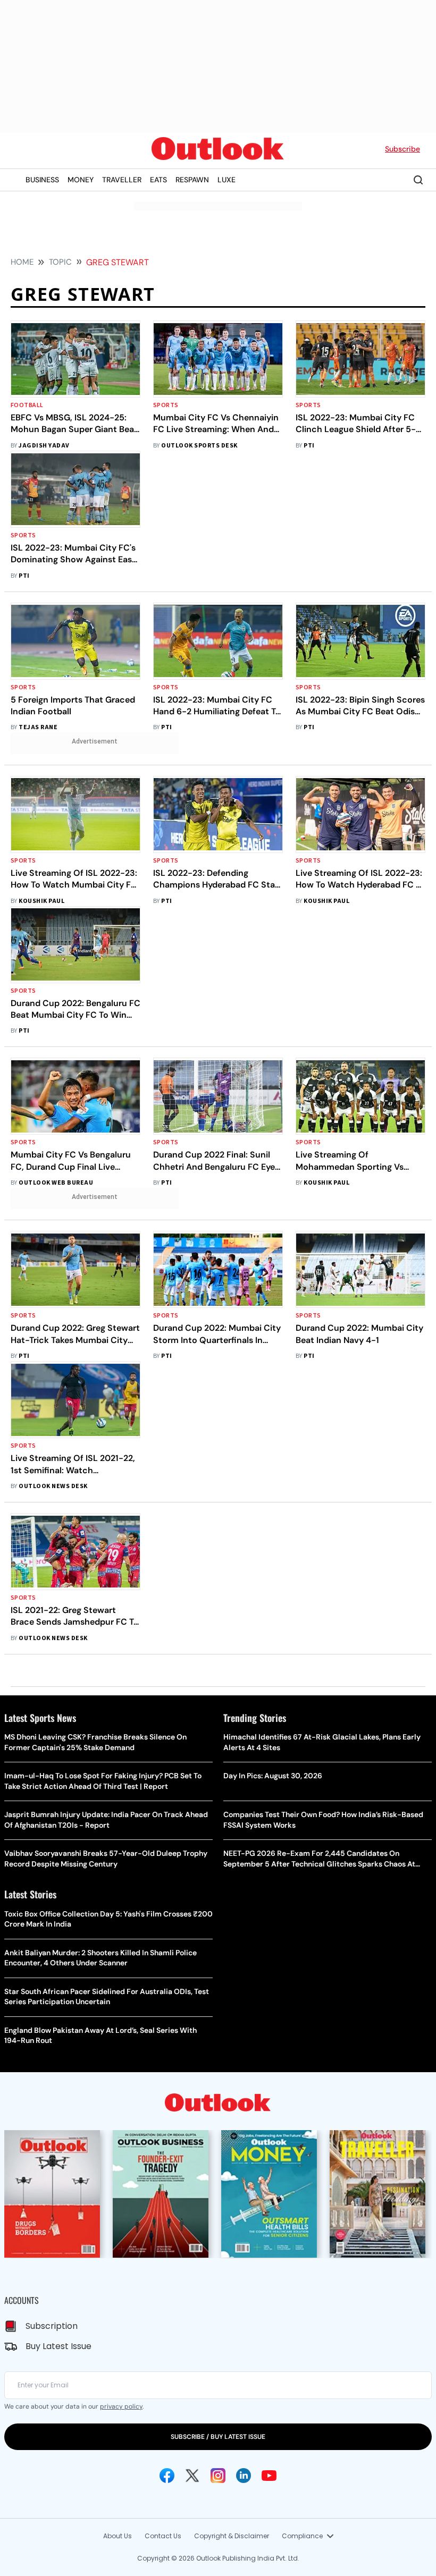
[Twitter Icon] (192, 2476)
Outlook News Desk (53, 1486)
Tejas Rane (38, 727)
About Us (118, 2536)
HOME (22, 262)
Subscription (52, 2326)
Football (27, 405)
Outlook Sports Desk (199, 446)
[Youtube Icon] (269, 2476)
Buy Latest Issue (58, 2346)
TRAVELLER (122, 180)
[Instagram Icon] (218, 2476)
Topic (60, 262)
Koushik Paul (41, 901)
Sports (166, 405)
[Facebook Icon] (167, 2476)
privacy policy (121, 2406)
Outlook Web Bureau (56, 1183)
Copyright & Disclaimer (232, 2536)
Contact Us (163, 2536)
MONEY (81, 180)
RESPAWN (192, 180)
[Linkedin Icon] (244, 2476)
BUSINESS (42, 180)
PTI (309, 446)
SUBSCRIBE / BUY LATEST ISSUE (218, 2437)
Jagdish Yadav (44, 446)
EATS (158, 180)
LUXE (227, 180)
